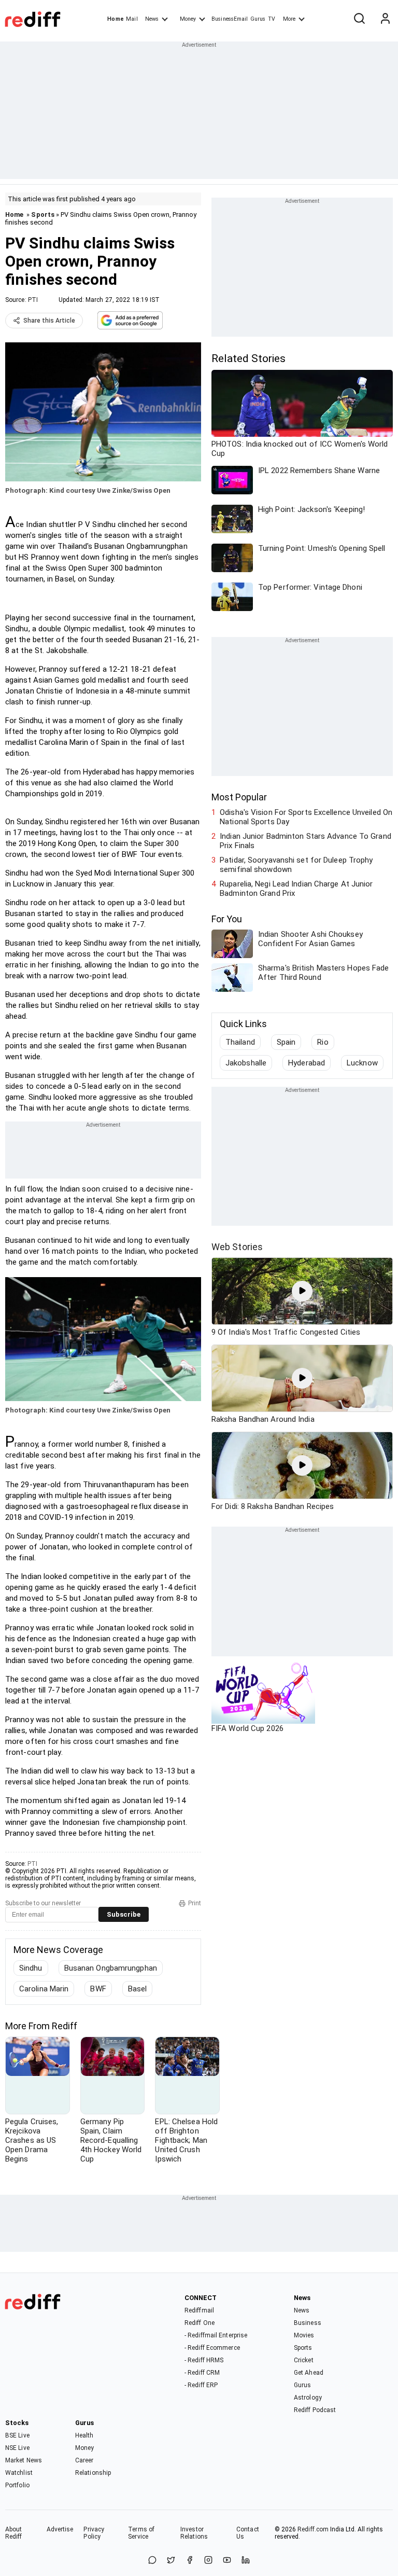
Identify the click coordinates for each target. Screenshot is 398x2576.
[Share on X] (171, 2561)
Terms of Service (141, 2533)
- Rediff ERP (201, 2385)
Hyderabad (307, 1063)
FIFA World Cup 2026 (247, 1728)
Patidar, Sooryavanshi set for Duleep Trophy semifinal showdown (296, 865)
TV (272, 19)
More (289, 19)
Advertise (60, 2529)
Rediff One (200, 2323)
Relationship (93, 2473)
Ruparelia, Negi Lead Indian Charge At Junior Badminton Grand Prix (296, 889)
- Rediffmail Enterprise (216, 2335)
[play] (302, 1291)
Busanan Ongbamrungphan (111, 1968)
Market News (24, 2460)
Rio (323, 1042)
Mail (132, 19)
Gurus (258, 19)
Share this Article (49, 321)
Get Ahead (309, 2373)
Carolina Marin (44, 1989)
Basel (138, 1989)
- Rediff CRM (202, 2373)
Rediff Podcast (315, 2410)
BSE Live (17, 2435)
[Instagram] (208, 2561)
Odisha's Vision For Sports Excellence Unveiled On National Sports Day (306, 817)
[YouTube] (227, 2561)
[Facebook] (190, 2561)
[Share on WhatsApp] (152, 2561)
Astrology (308, 2398)
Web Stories (237, 1247)
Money (188, 19)
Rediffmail (199, 2310)
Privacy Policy (94, 2533)
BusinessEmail (230, 19)
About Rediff (14, 2533)
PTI (33, 300)
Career (84, 2460)
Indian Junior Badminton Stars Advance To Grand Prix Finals (305, 841)
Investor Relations (194, 2533)
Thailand (240, 1042)
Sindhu (31, 1968)
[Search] (359, 19)
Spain (286, 1042)
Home (115, 19)
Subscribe (124, 1914)
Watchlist (19, 2473)
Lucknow (362, 1063)
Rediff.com (313, 2529)
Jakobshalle (246, 1063)
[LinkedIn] (246, 2561)
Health (84, 2435)
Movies (304, 2335)
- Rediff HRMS (204, 2360)
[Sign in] (385, 19)
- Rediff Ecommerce (212, 2348)
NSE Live (17, 2448)
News (152, 19)
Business (308, 2323)
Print (195, 1903)
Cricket (304, 2360)
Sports (43, 214)
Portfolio (17, 2485)
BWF (98, 1989)
